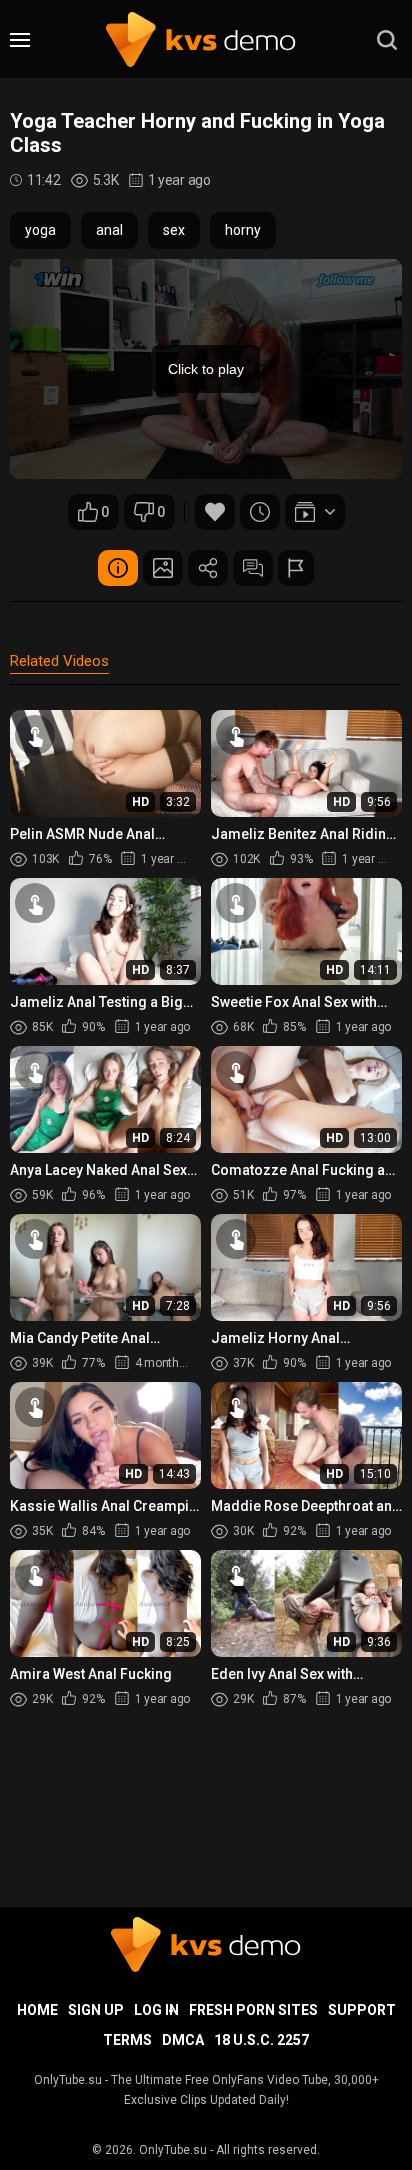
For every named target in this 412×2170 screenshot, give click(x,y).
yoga (40, 230)
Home (37, 2010)
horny (243, 230)
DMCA (183, 2040)
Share (208, 568)
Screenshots (163, 568)
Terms (127, 2040)
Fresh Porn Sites (253, 2010)
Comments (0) (253, 568)
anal (109, 230)
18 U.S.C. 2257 (261, 2040)
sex (174, 230)
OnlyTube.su (173, 2150)
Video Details (118, 568)
